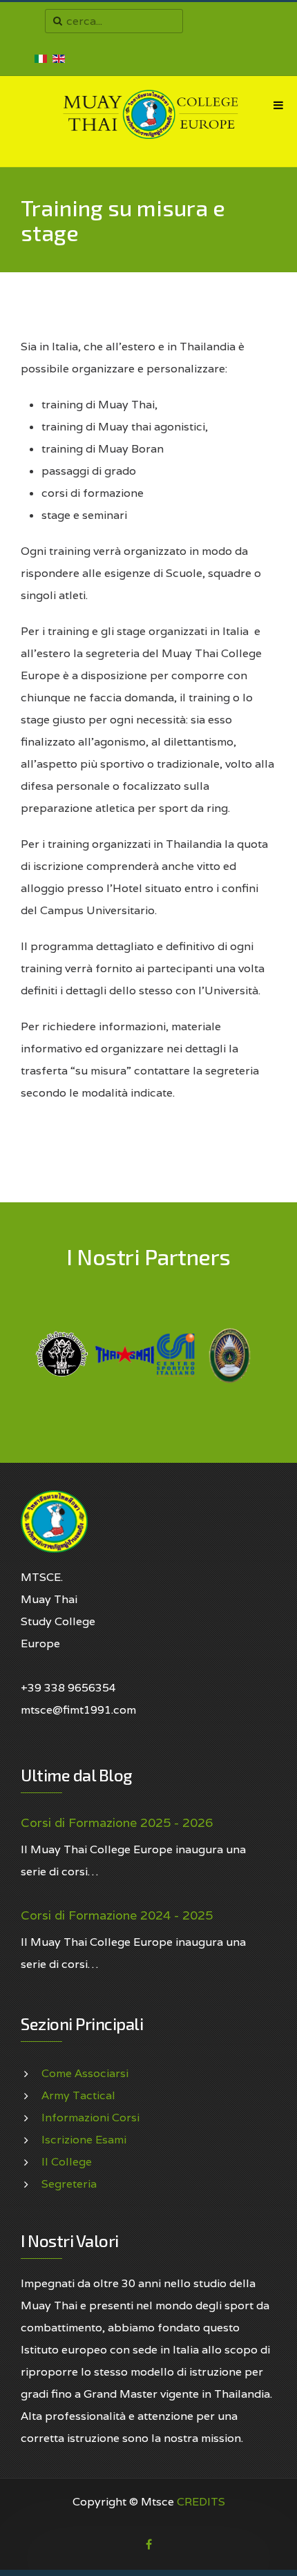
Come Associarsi (85, 2073)
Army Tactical (78, 2095)
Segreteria (69, 2184)
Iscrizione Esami (84, 2140)
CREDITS (201, 2502)
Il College (67, 2162)
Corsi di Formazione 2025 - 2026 (117, 1823)
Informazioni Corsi (90, 2118)
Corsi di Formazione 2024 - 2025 (117, 1915)
